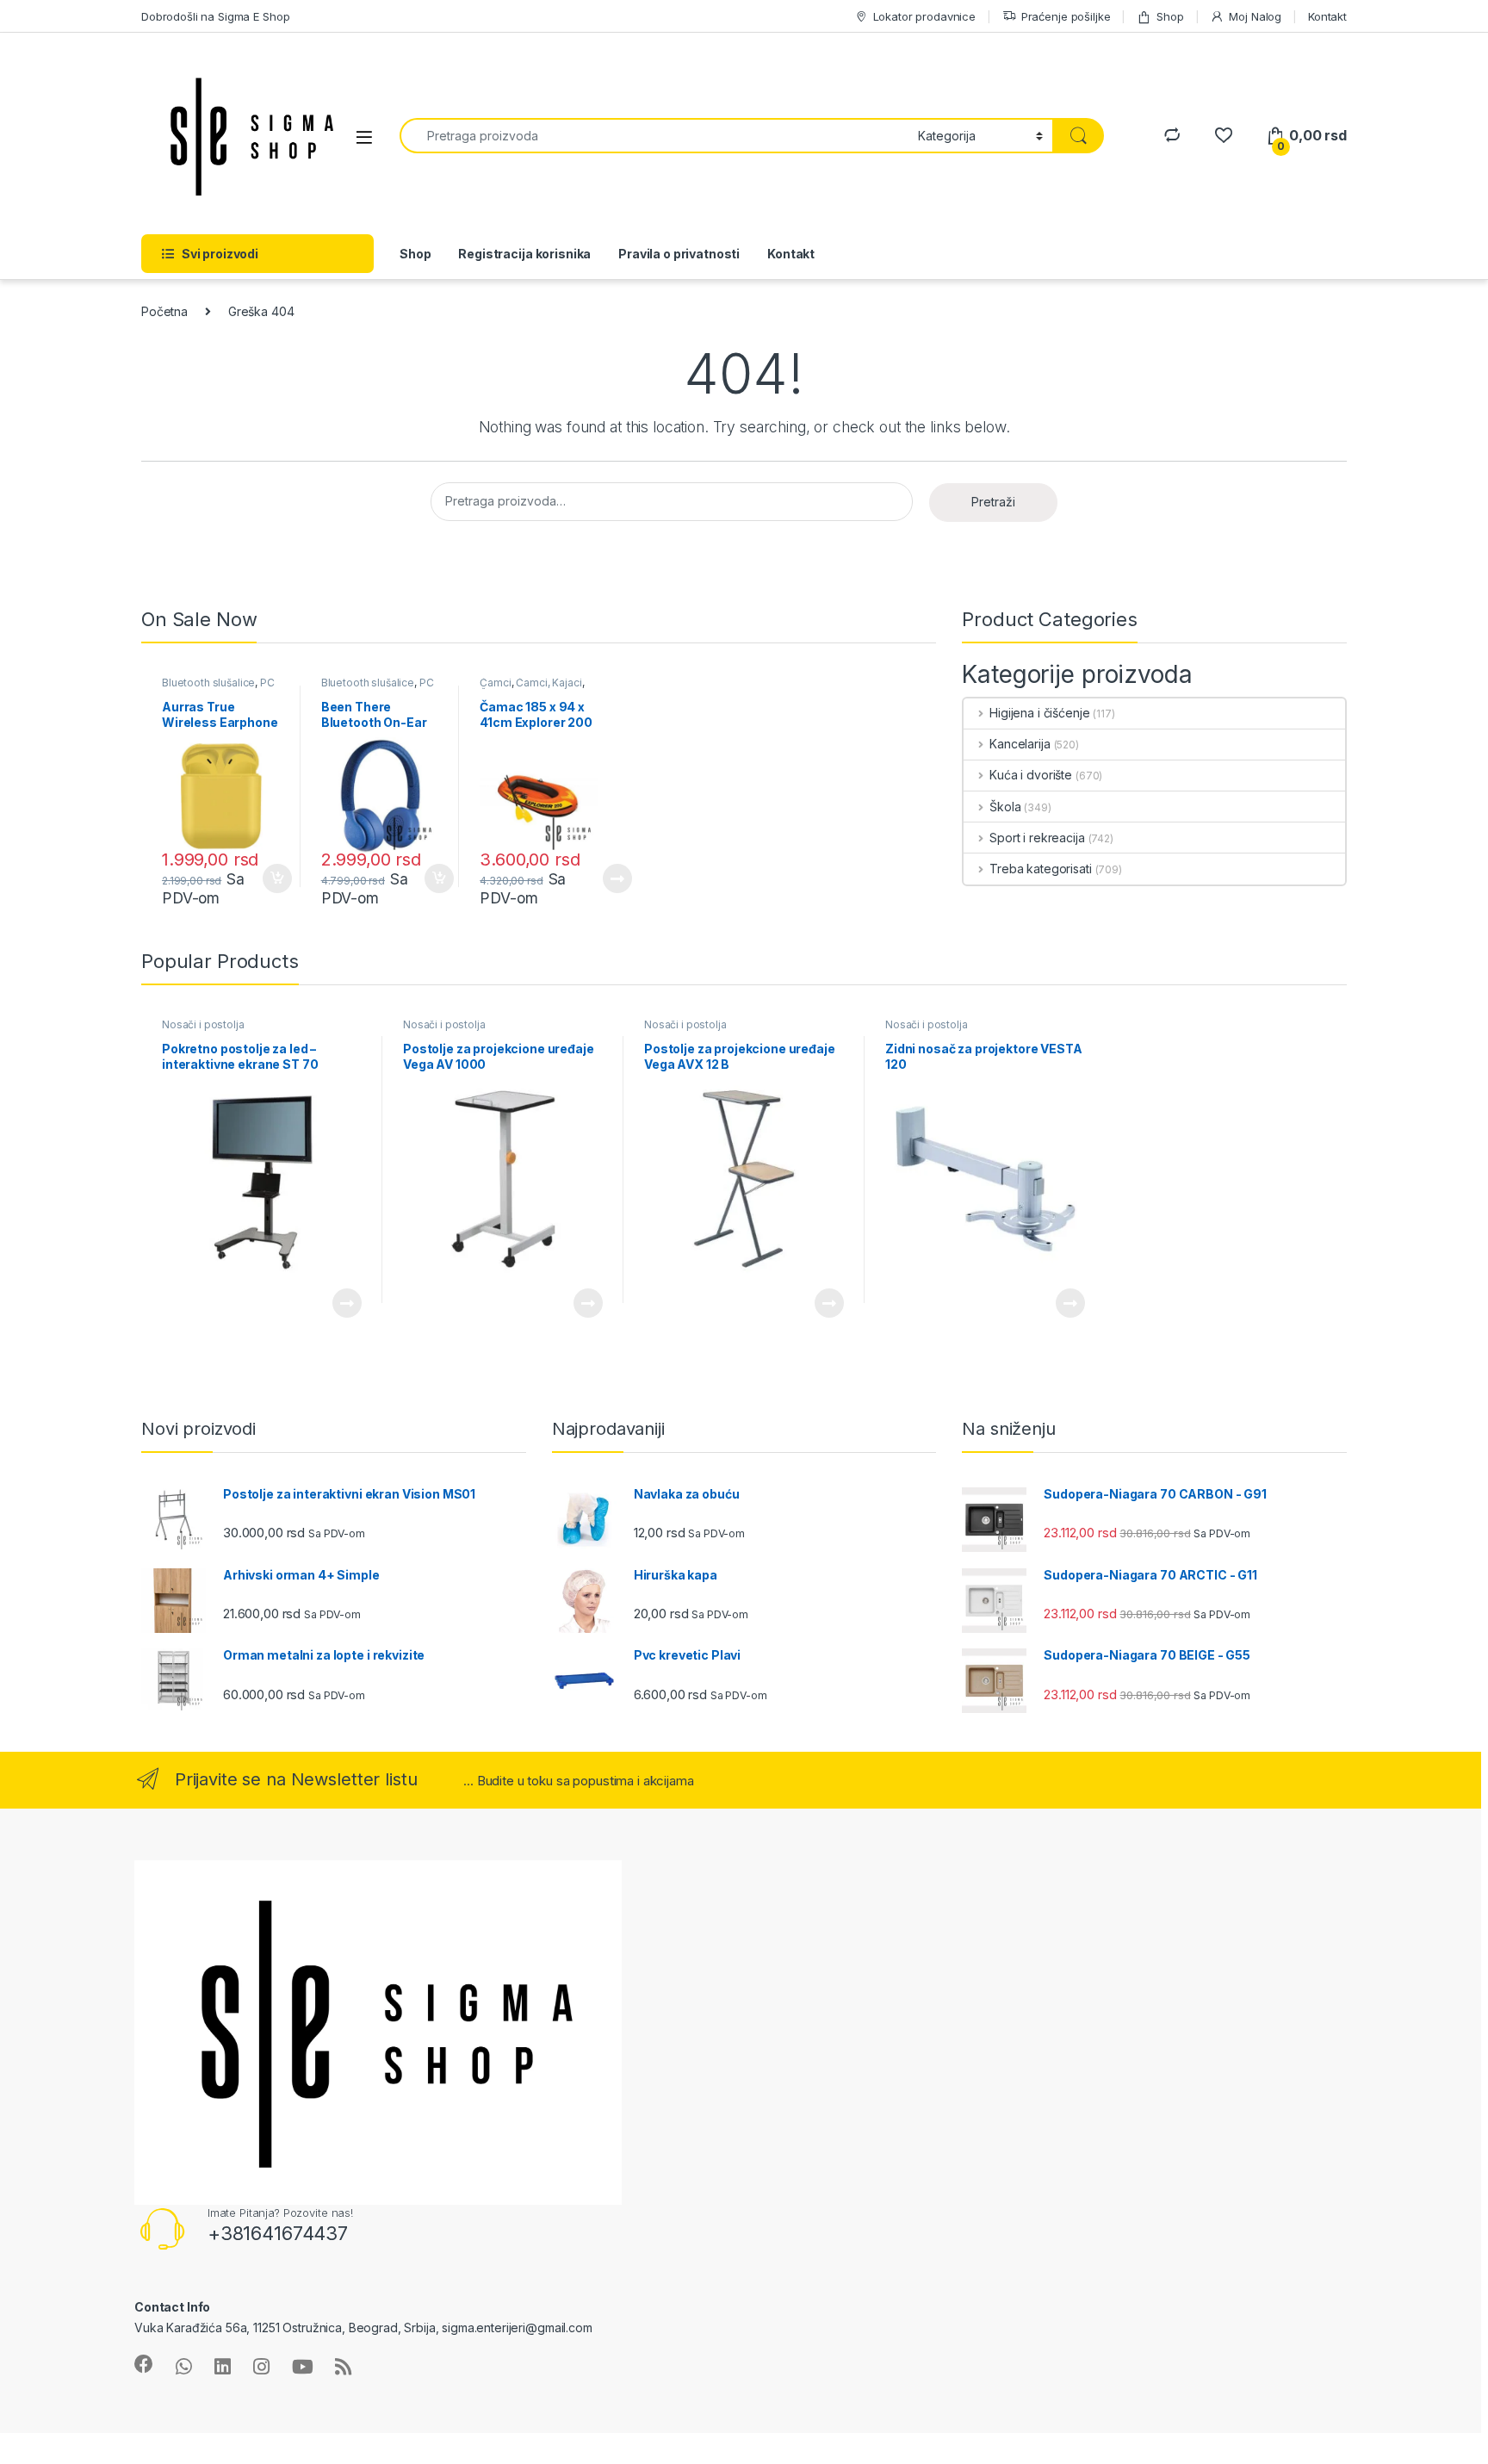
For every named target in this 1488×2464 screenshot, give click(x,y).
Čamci (495, 683)
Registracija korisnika (524, 254)
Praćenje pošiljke (1066, 16)
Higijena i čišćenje (1039, 713)
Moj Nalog (1255, 16)
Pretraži (993, 502)
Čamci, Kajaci (549, 683)
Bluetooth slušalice (208, 683)
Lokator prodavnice (924, 16)
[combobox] (654, 136)
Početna (164, 311)
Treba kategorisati (1040, 869)
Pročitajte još (607, 878)
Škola (1005, 807)
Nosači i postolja (203, 1024)
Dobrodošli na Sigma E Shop (215, 16)
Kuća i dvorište (1031, 775)
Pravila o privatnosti (679, 254)
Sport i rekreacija (1037, 838)
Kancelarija (1020, 744)
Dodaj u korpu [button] (275, 878)
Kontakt (1327, 16)
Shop (1170, 16)
